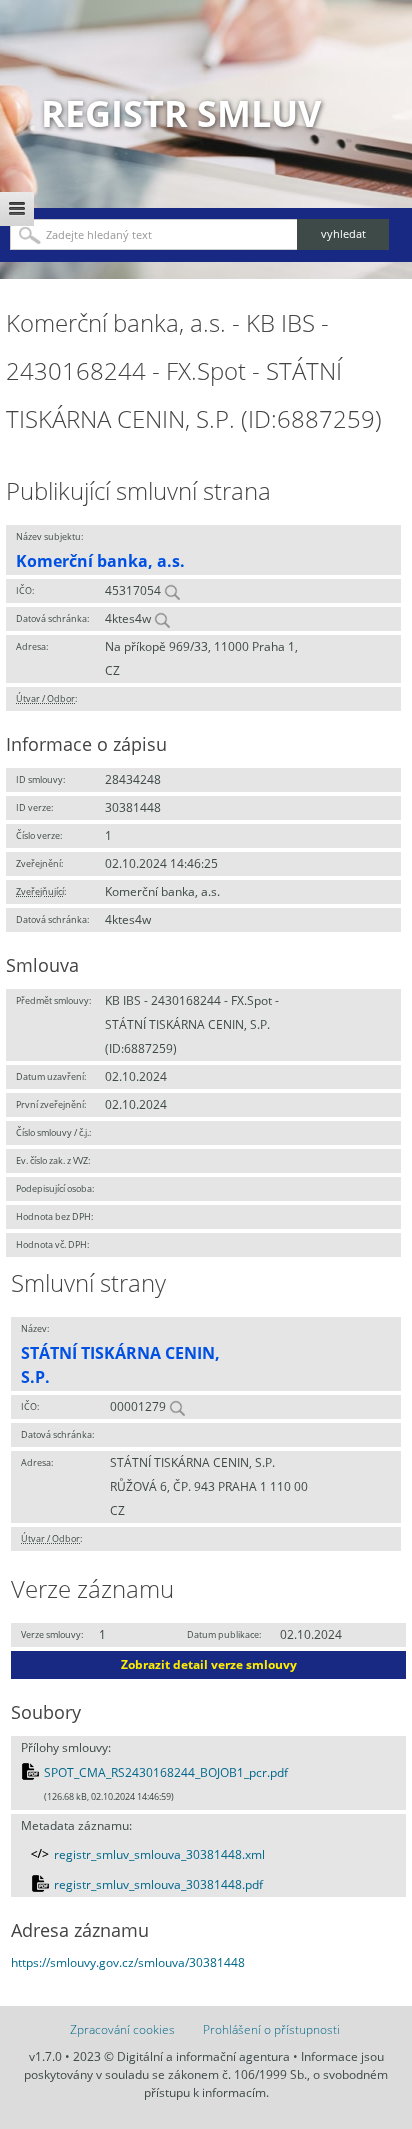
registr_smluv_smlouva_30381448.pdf (158, 1884)
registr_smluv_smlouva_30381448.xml (159, 1854)
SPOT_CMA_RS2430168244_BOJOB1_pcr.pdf (166, 1772)
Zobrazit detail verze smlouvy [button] (209, 1664)
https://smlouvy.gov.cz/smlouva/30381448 (128, 1962)
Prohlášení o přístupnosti (271, 2029)
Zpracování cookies (122, 2029)
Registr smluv (181, 113)
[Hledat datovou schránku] (162, 618)
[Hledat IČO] (172, 590)
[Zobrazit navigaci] (17, 209)
